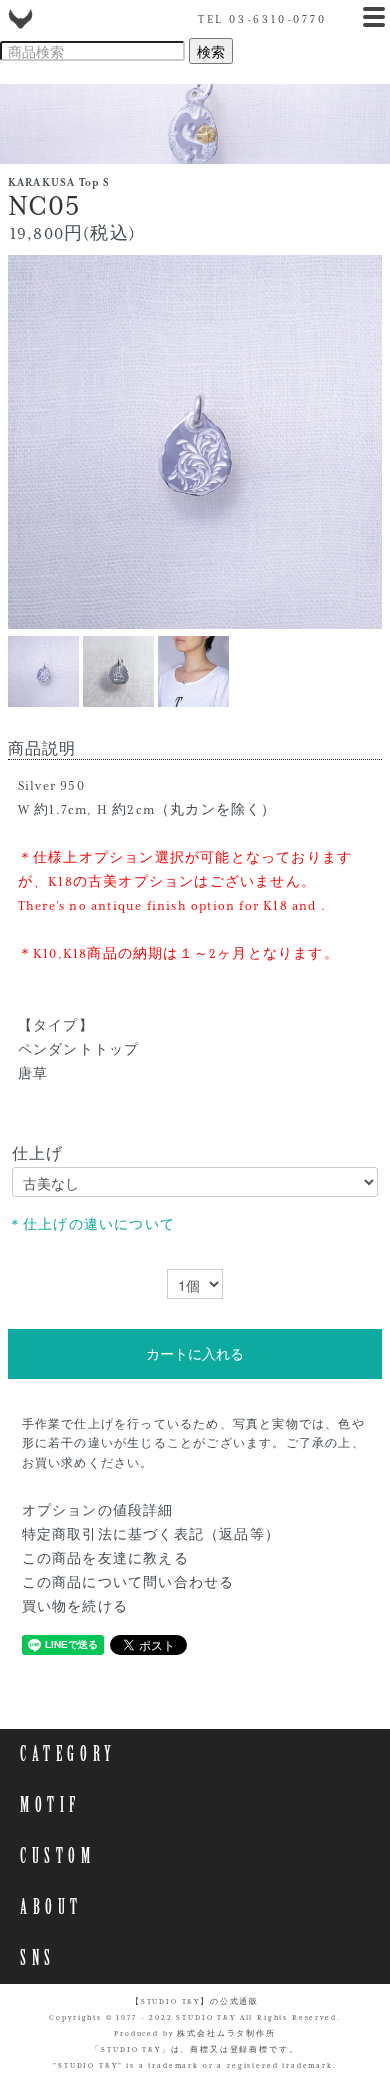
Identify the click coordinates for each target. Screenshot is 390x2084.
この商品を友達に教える (105, 1559)
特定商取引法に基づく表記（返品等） (151, 1535)
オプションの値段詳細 (98, 1511)
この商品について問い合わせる (128, 1583)
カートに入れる (195, 1354)
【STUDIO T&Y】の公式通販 (195, 2002)
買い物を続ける (75, 1607)
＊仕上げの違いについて (91, 1225)
